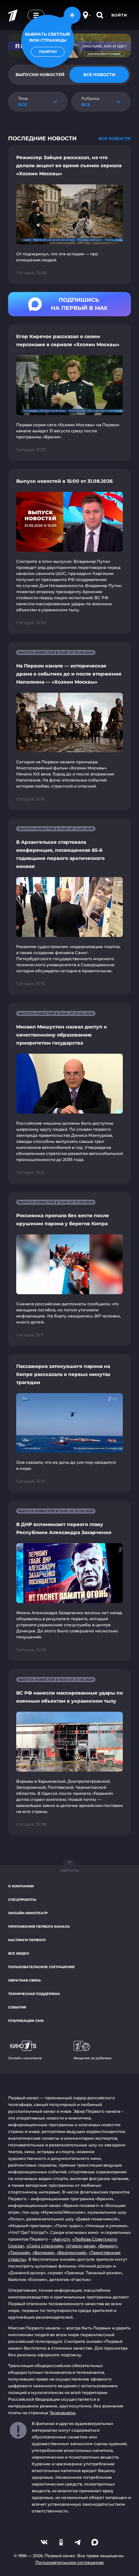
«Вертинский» (72, 2253)
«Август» (61, 2239)
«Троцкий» (19, 2253)
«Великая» (44, 2253)
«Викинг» (108, 2246)
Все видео (19, 1953)
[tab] (99, 75)
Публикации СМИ (26, 2021)
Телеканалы (63, 2413)
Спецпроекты (22, 1900)
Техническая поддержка (34, 1994)
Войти (119, 15)
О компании (21, 1886)
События (17, 2007)
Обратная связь (24, 1980)
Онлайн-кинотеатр (28, 1913)
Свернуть (69, 1871)
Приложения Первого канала (39, 1927)
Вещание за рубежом (93, 2058)
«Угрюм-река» (81, 2246)
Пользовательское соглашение (41, 1967)
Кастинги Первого (27, 1940)
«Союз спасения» (45, 2246)
